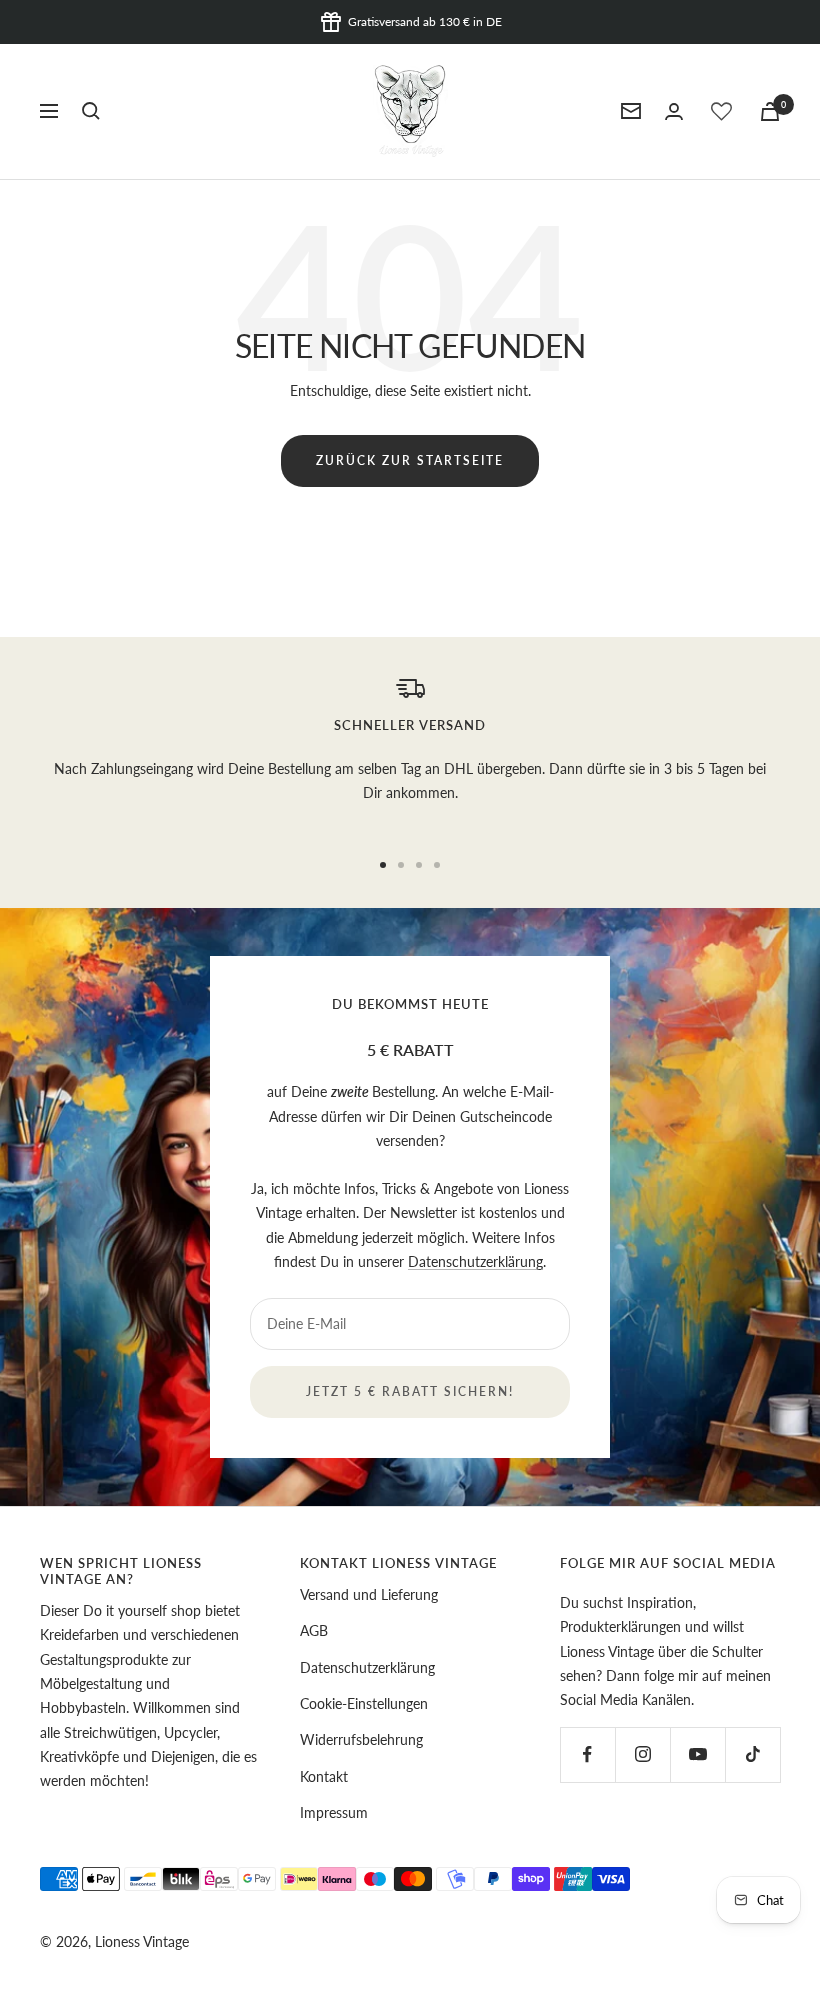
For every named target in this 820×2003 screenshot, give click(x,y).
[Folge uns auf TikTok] (752, 1754)
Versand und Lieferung (369, 1594)
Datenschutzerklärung (475, 1261)
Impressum (334, 1812)
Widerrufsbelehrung (361, 1739)
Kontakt (324, 1776)
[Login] (674, 111)
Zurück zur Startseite (410, 460)
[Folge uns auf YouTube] (697, 1754)
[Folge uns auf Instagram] (642, 1754)
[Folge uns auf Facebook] (587, 1754)
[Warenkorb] (770, 111)
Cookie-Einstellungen (364, 1703)
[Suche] (91, 111)
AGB (314, 1630)
